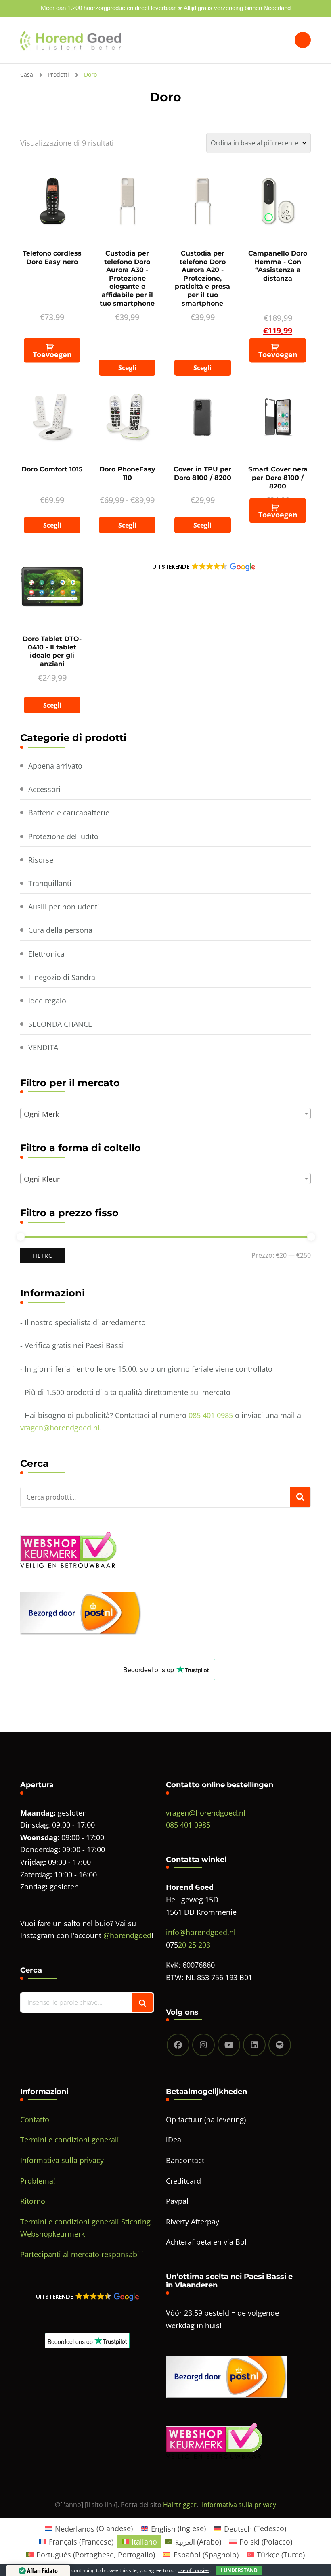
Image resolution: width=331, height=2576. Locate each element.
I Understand (239, 2570)
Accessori (44, 789)
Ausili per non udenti (64, 907)
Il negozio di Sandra (62, 977)
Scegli (127, 368)
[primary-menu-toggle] (303, 40)
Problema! (38, 2181)
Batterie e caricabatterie (69, 813)
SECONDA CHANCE (60, 1024)
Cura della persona (60, 930)
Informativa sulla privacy (62, 2160)
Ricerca (300, 1497)
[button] (203, 567)
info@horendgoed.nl (201, 1932)
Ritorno (33, 2201)
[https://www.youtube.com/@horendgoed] (229, 2045)
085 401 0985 (211, 1415)
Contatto (35, 2119)
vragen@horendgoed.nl (60, 1428)
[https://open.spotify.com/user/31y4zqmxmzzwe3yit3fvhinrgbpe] (280, 2045)
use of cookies (194, 2570)
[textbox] (167, 1114)
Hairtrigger (180, 2505)
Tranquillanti (50, 883)
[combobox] (166, 1114)
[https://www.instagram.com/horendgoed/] (203, 2045)
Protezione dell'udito (63, 836)
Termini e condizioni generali (70, 2140)
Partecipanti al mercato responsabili (82, 2254)
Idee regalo (47, 1001)
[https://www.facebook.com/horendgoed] (178, 2045)
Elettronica (46, 954)
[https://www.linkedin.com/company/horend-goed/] (254, 2045)
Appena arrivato (55, 766)
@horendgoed (127, 1935)
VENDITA (43, 1047)
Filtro (43, 1256)
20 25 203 (194, 1945)
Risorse (41, 860)
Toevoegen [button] (52, 354)
